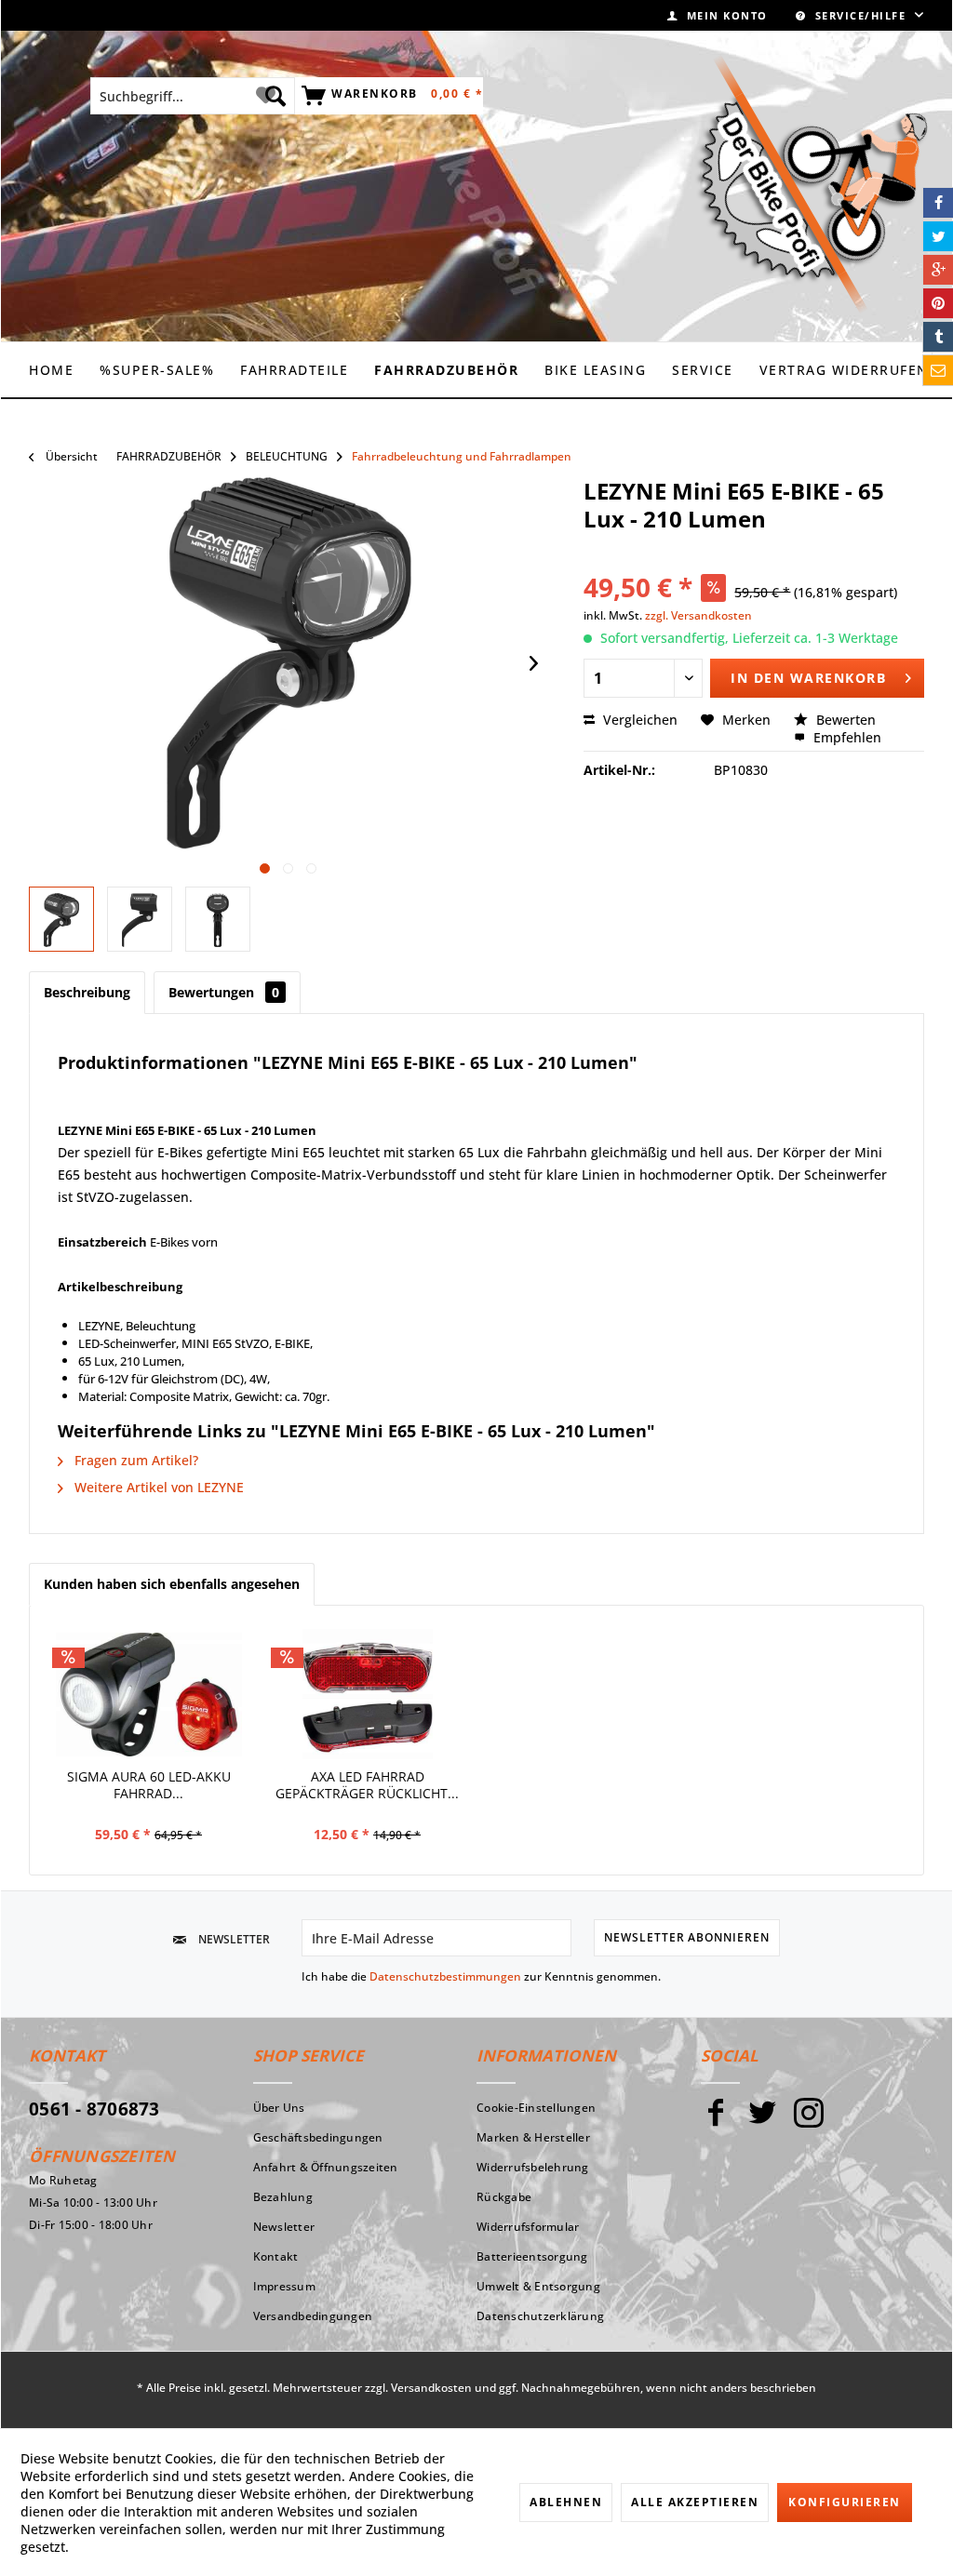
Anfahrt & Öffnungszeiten (326, 2167)
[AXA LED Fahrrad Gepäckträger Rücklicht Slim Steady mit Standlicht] (367, 1694)
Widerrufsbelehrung (533, 2167)
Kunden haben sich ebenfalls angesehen (172, 1584)
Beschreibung (87, 992)
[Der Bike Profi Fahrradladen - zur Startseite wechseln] (812, 184)
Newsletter (284, 2227)
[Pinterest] (938, 303)
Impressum (284, 2286)
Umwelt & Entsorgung (538, 2286)
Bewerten (844, 720)
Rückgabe (504, 2197)
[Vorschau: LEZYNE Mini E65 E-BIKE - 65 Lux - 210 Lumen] (140, 919)
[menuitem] (718, 15)
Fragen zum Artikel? (134, 1460)
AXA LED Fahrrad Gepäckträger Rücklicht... (367, 1785)
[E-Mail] (938, 370)
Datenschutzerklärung (540, 2316)
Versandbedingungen (313, 2316)
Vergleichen (638, 720)
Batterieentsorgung (532, 2256)
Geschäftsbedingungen (318, 2137)
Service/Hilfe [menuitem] (860, 15)
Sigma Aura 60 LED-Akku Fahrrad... (149, 1785)
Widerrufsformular (528, 2227)
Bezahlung (283, 2197)
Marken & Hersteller (533, 2137)
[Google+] (938, 270)
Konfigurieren (845, 2502)
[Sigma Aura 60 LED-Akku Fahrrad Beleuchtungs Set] (148, 1694)
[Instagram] (809, 2121)
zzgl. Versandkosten (698, 615)
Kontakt (276, 2256)
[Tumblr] (938, 337)
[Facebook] (716, 2121)
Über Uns (279, 2108)
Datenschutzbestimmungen (445, 1976)
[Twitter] (762, 2121)
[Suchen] (275, 96)
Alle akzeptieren (695, 2502)
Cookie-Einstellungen (536, 2108)
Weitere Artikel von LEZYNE (157, 1487)
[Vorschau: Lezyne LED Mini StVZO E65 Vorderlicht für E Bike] (61, 919)
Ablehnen (566, 2502)
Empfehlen (846, 737)
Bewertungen (224, 992)
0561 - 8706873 (94, 2109)
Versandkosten (431, 2388)
